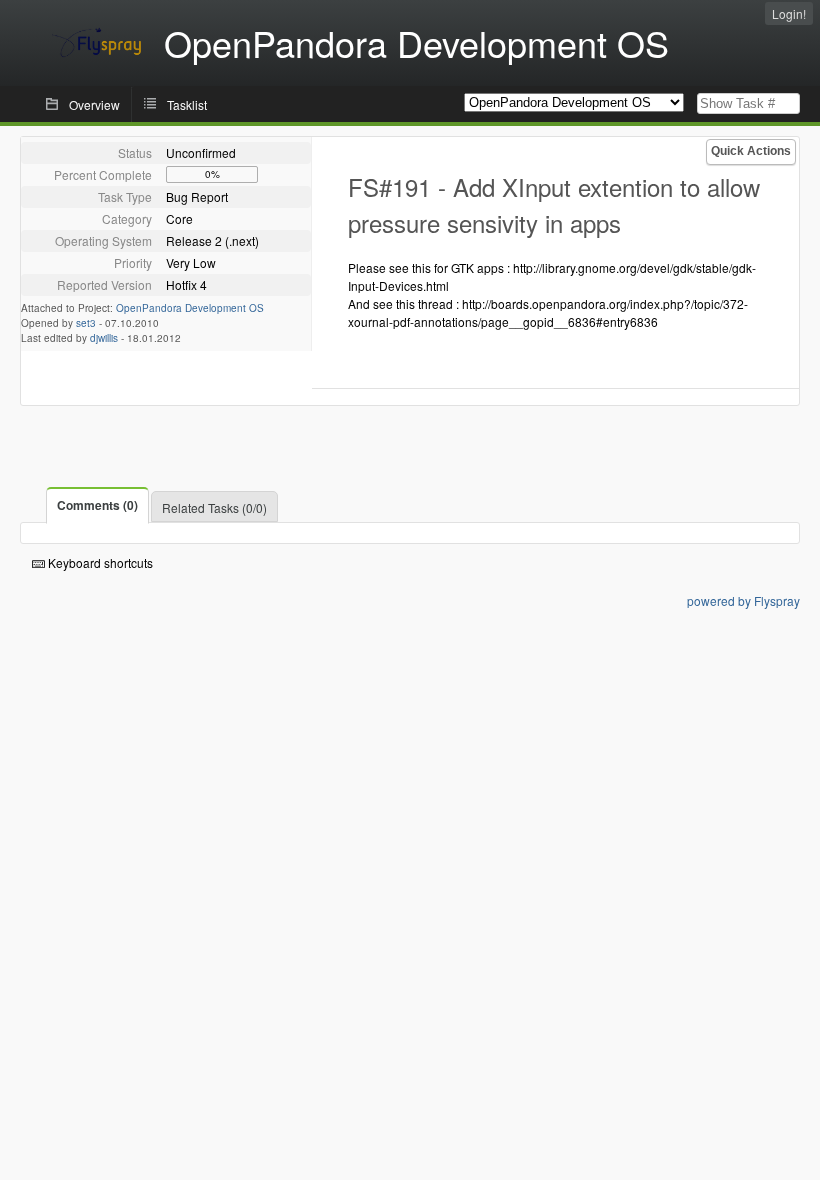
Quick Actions (751, 151)
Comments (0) (97, 505)
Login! (789, 13)
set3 (86, 323)
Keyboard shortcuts (99, 562)
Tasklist (187, 104)
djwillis (104, 338)
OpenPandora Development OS (190, 308)
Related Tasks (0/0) (214, 507)
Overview (94, 104)
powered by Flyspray (743, 600)
